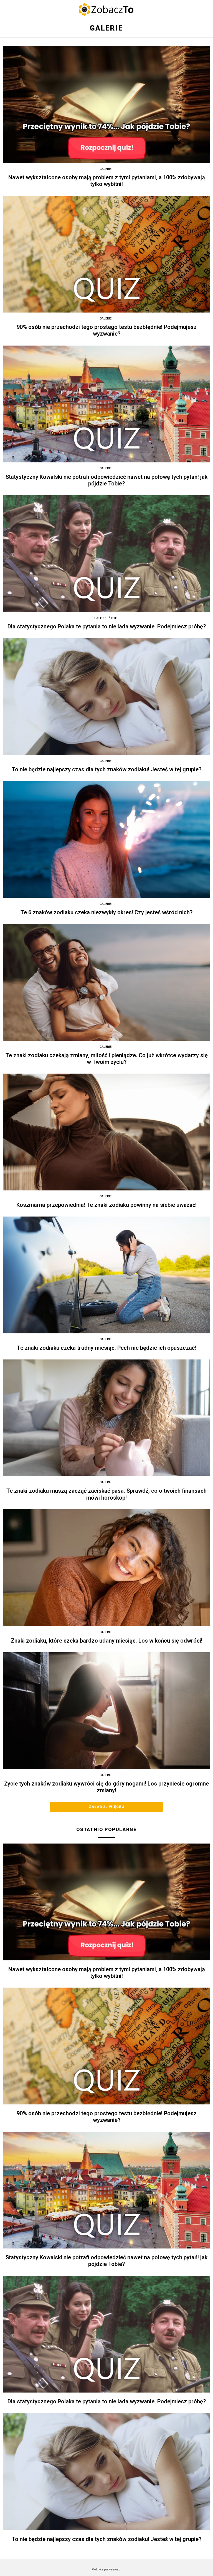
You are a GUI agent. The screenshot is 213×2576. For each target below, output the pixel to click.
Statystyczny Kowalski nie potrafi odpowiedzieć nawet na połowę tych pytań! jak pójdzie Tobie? (106, 480)
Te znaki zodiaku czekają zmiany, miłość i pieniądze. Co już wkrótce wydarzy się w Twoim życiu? (107, 1059)
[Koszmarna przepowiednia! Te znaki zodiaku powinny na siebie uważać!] (106, 1132)
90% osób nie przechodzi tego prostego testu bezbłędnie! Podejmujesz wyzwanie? (107, 330)
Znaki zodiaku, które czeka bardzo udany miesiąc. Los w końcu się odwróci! (107, 1641)
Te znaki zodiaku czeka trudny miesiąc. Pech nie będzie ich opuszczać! (106, 1348)
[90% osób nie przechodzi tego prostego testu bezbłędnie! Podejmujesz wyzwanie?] (106, 254)
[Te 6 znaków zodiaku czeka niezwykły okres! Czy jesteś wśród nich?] (106, 839)
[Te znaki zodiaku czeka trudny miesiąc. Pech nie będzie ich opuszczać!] (106, 1275)
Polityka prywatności (107, 2569)
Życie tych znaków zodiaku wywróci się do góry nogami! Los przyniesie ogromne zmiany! (106, 1787)
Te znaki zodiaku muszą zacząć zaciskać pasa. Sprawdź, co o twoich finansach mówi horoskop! (106, 1494)
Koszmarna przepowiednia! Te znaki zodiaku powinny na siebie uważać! (106, 1205)
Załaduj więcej (106, 1807)
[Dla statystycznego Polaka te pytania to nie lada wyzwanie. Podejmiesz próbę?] (106, 554)
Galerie (106, 169)
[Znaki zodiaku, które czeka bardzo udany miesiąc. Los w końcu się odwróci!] (106, 1568)
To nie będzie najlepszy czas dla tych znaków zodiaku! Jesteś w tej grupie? (107, 769)
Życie (113, 618)
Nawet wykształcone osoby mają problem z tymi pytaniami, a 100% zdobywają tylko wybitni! (107, 181)
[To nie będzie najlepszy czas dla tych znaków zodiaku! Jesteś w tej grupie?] (106, 697)
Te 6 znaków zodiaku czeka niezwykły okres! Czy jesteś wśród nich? (106, 912)
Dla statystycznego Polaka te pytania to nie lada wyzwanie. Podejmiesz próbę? (107, 626)
